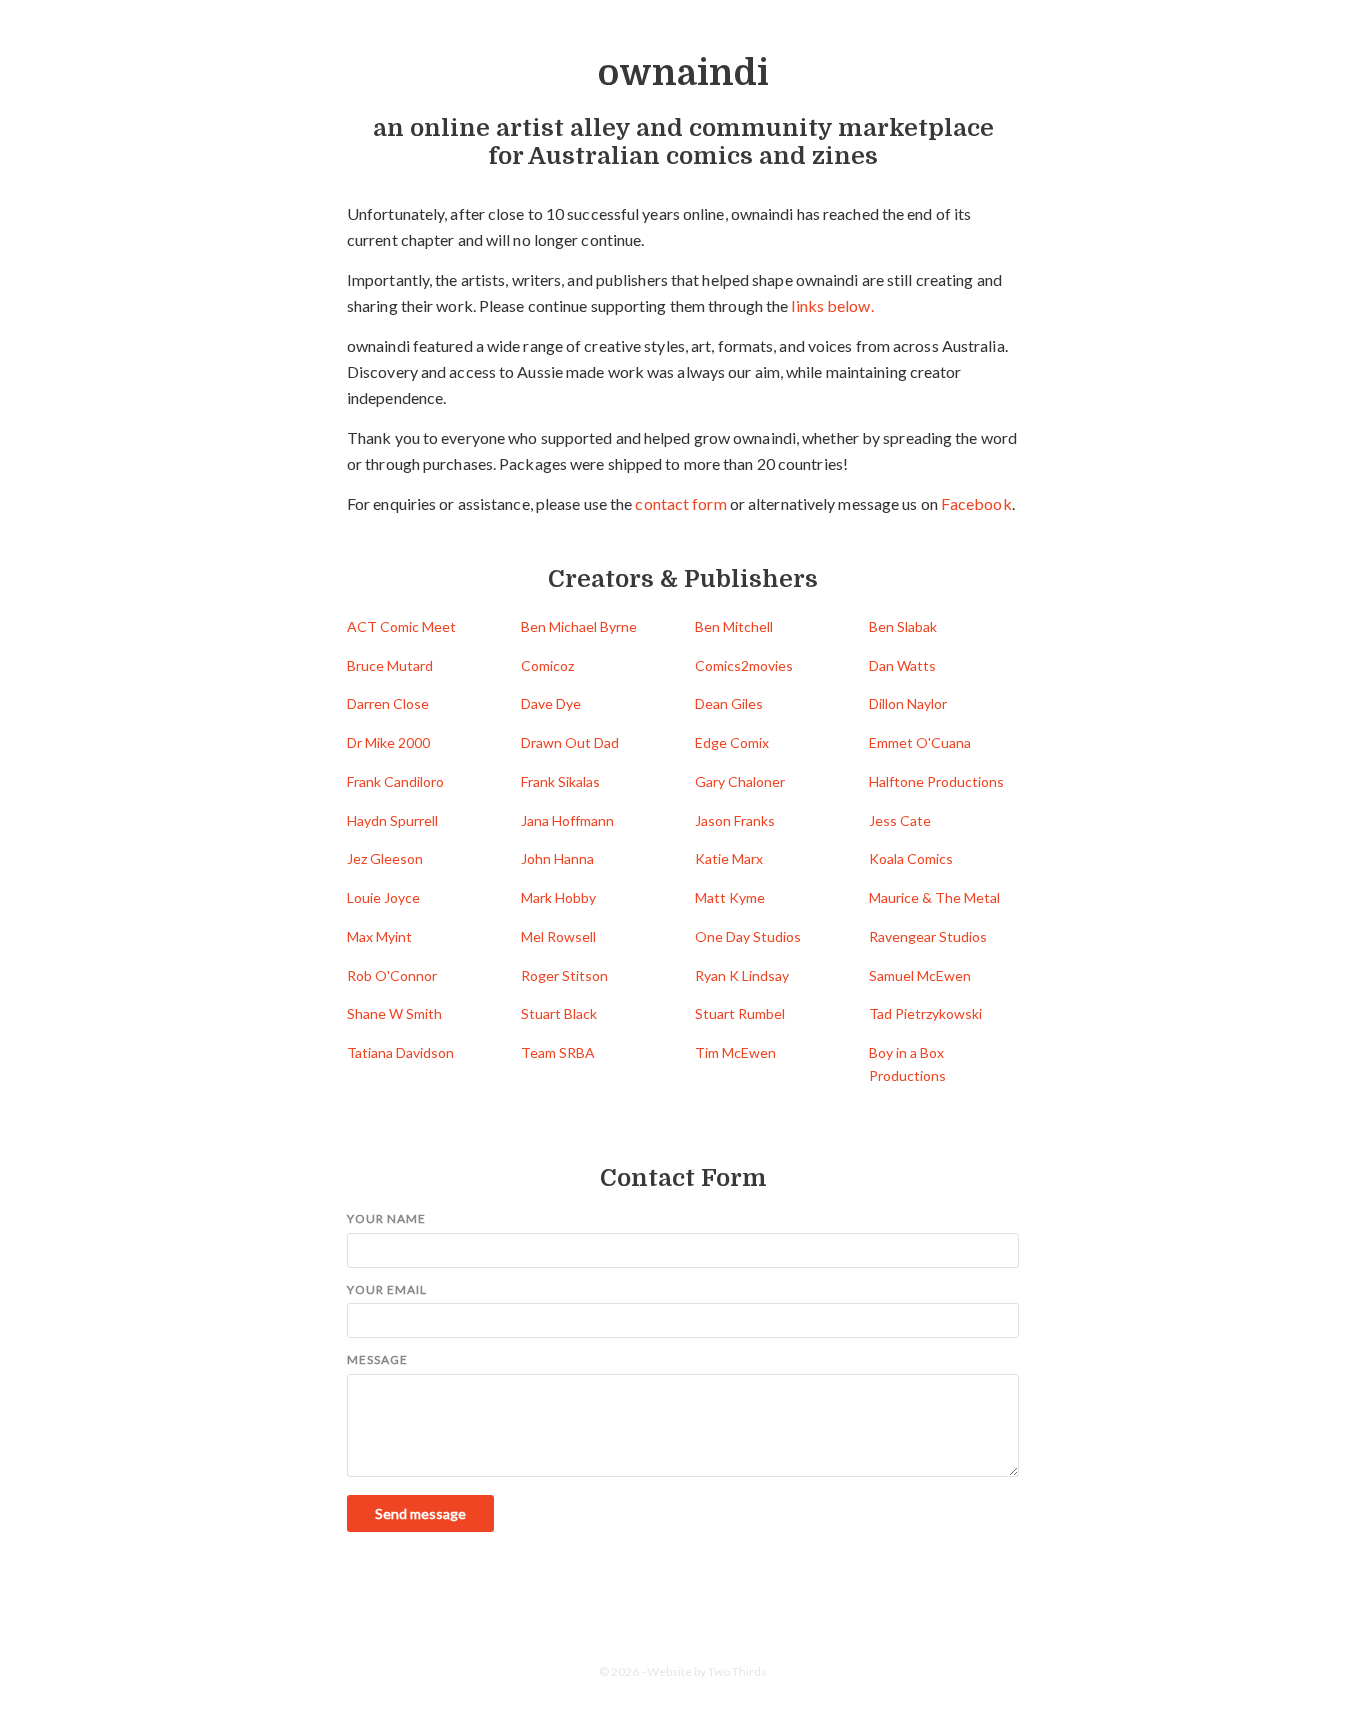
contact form (680, 503)
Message (377, 1359)
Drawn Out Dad (570, 742)
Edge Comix (732, 742)
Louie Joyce (383, 897)
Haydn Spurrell (392, 820)
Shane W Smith (394, 1013)
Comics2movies (744, 665)
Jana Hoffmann (567, 820)
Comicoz (547, 665)
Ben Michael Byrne (579, 626)
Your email (387, 1289)
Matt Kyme (730, 897)
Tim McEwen (735, 1052)
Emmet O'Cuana (920, 742)
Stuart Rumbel (740, 1013)
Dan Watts (902, 665)
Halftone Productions (936, 781)
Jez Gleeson (385, 858)
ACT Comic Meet (401, 626)
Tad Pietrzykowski (925, 1013)
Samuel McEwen (920, 975)
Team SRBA (558, 1052)
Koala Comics (911, 858)
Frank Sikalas (560, 781)
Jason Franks (735, 820)
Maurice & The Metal (934, 897)
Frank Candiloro (395, 781)
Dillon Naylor (908, 703)
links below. (832, 305)
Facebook (976, 503)
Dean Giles (729, 703)
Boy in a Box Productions (907, 1064)
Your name (386, 1218)
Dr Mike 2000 (388, 742)
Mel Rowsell (558, 936)
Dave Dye (551, 703)
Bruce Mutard (390, 665)
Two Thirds (737, 1671)
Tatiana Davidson (400, 1052)
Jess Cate (900, 820)
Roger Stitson (564, 975)
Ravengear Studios (928, 936)
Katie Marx (729, 858)
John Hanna (557, 858)
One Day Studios (748, 936)
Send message (420, 1513)
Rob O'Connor (392, 975)
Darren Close (388, 703)
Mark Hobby (558, 897)
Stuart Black (559, 1013)
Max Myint (379, 936)
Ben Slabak (903, 626)
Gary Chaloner (740, 781)
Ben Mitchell (734, 626)
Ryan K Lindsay (742, 975)
